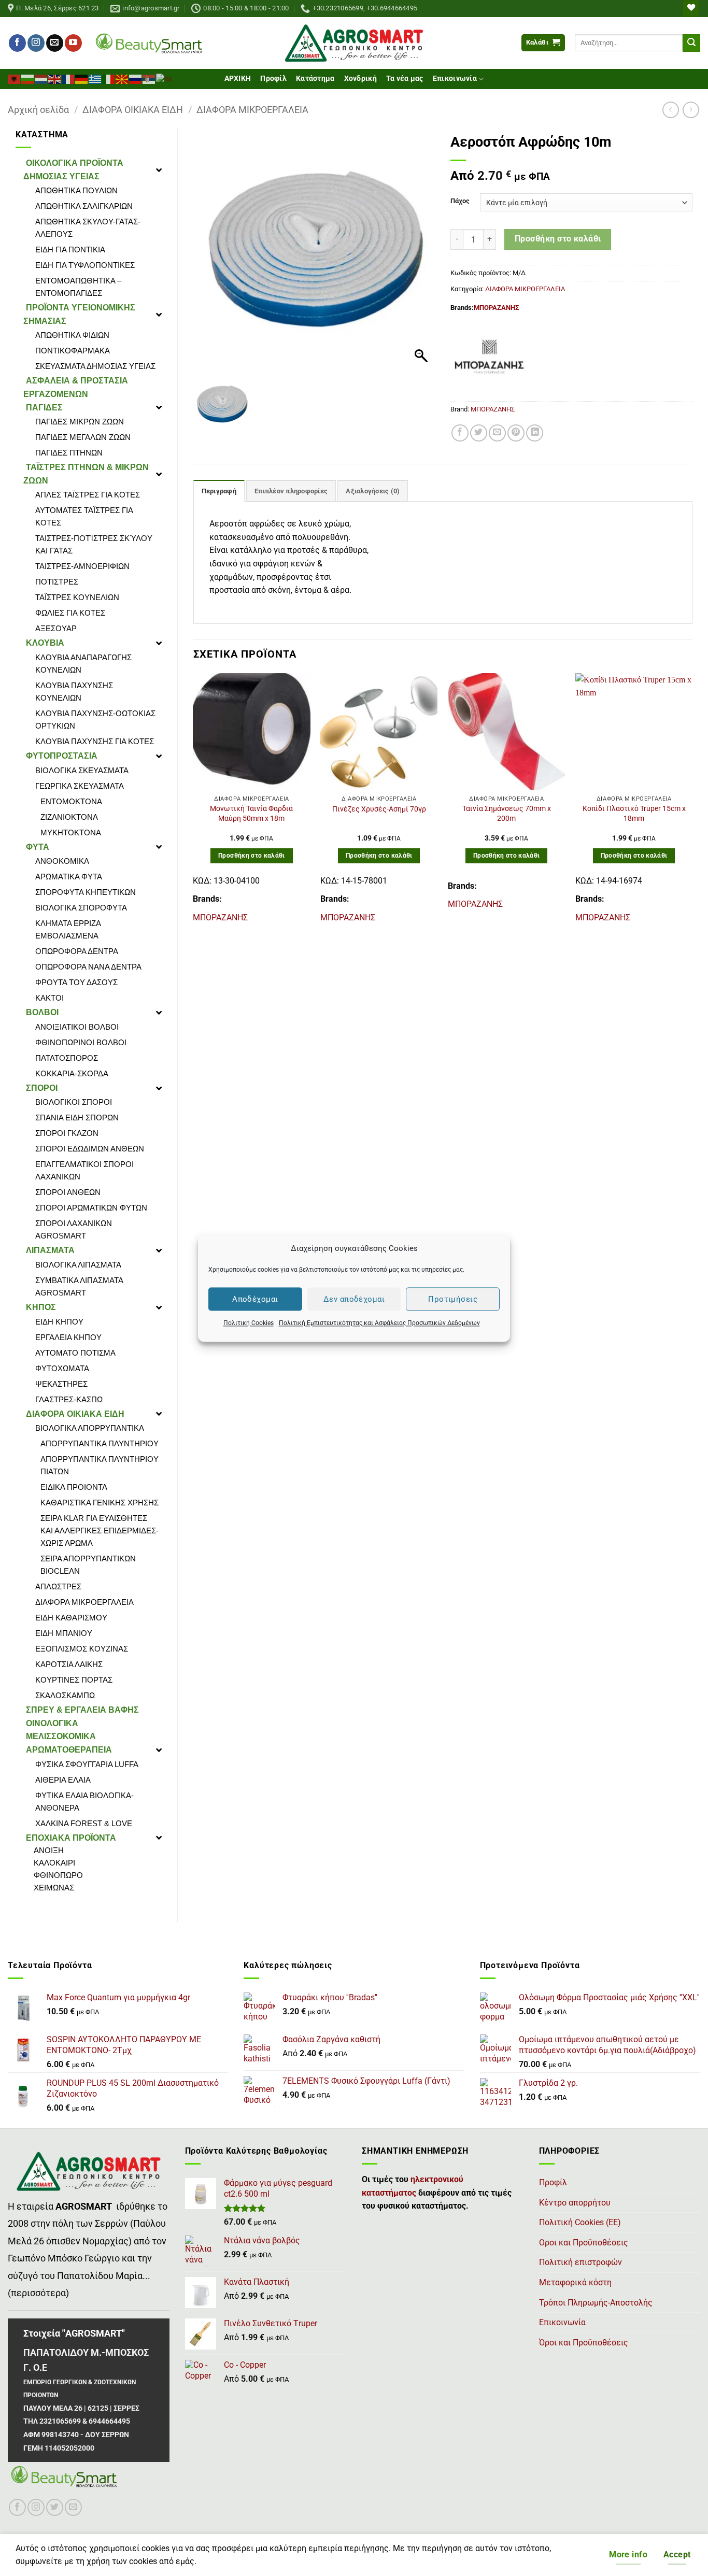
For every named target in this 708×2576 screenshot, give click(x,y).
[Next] (692, 803)
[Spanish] (164, 78)
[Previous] (194, 803)
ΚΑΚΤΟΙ (49, 998)
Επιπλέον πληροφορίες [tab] (291, 491)
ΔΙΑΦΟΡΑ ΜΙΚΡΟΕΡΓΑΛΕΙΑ (252, 110)
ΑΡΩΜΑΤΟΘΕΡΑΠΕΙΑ (69, 1750)
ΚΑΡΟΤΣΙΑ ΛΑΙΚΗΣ (69, 1664)
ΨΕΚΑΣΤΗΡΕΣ (61, 1384)
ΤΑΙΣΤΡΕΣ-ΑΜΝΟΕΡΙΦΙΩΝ (82, 566)
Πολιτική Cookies (249, 1323)
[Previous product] (691, 110)
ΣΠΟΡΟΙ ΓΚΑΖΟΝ (67, 1133)
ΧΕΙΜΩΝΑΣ (54, 1888)
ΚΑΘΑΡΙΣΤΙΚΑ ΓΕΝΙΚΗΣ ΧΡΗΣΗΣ (100, 1503)
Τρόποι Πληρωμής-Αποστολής (596, 2303)
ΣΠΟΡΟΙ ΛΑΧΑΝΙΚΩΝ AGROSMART (74, 1229)
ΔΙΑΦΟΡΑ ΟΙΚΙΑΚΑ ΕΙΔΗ (133, 110)
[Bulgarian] (28, 78)
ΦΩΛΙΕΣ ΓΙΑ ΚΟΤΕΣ (70, 613)
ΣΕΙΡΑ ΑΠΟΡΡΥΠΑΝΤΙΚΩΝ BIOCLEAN (88, 1565)
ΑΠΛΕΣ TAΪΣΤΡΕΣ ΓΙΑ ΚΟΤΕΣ (88, 495)
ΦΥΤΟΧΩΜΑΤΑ (62, 1368)
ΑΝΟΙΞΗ (49, 1850)
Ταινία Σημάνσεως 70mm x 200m (507, 814)
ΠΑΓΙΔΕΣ (44, 408)
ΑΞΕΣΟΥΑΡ (56, 628)
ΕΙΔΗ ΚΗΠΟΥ (59, 1322)
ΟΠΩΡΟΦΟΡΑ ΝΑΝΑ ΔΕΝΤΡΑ (88, 967)
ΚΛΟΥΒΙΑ (45, 643)
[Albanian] (15, 78)
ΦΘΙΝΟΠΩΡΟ (58, 1875)
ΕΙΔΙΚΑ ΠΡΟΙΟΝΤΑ (74, 1487)
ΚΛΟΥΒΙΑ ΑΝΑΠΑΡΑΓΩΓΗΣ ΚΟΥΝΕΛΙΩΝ (83, 664)
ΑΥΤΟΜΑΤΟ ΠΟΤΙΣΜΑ (75, 1353)
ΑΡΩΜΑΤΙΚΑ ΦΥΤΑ (69, 877)
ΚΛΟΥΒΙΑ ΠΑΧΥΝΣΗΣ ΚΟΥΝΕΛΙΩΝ (74, 692)
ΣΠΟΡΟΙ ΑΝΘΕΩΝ (68, 1192)
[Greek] (95, 78)
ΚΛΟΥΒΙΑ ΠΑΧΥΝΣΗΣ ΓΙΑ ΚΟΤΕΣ (95, 741)
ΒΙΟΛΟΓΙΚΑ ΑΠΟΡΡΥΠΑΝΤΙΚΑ (90, 1428)
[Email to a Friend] (497, 433)
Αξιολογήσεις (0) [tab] (373, 491)
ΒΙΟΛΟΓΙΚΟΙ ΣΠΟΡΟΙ (74, 1102)
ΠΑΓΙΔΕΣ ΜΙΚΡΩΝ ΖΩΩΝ (80, 422)
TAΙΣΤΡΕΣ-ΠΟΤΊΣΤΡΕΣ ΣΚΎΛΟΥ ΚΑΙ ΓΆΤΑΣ (94, 544)
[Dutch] (41, 78)
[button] (543, 43)
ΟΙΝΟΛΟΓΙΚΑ (52, 1723)
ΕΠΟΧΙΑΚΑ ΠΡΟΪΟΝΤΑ (71, 1838)
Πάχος (460, 201)
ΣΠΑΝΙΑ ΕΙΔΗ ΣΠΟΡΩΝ (77, 1118)
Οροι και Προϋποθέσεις (584, 2243)
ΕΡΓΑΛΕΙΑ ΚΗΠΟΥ (68, 1337)
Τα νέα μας (405, 79)
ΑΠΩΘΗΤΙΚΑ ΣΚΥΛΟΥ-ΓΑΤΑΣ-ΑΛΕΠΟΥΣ (88, 228)
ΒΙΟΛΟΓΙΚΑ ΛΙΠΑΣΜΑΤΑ (78, 1265)
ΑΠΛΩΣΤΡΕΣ (58, 1586)
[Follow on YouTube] (73, 43)
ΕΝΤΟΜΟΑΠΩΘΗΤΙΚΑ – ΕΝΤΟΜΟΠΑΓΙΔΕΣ (78, 287)
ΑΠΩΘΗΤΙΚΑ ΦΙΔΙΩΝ (72, 335)
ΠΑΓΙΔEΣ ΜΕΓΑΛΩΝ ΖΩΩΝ (83, 437)
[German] (82, 78)
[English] (55, 78)
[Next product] (670, 110)
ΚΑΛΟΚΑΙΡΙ (54, 1863)
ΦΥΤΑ (38, 847)
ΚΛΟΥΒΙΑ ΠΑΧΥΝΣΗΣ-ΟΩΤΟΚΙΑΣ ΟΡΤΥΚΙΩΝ (95, 720)
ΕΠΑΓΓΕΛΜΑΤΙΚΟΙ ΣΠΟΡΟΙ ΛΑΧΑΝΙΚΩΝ (84, 1170)
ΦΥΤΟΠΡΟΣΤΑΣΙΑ (62, 756)
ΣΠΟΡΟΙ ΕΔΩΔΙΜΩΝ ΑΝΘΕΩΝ (90, 1149)
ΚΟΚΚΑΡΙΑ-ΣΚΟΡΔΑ (72, 1073)
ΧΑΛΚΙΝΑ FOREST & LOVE (84, 1823)
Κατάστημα (315, 79)
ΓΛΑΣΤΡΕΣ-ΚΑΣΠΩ (69, 1399)
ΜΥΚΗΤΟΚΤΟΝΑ (71, 832)
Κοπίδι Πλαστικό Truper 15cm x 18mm (634, 814)
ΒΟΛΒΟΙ (42, 1012)
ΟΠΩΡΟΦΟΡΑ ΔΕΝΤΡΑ (77, 951)
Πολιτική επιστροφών (580, 2262)
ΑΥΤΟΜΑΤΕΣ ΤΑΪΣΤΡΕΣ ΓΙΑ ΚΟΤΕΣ (84, 516)
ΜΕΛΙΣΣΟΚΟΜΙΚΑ (61, 1736)
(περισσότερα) (38, 2293)
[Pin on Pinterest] (516, 433)
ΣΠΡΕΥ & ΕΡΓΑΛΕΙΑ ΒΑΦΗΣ (82, 1710)
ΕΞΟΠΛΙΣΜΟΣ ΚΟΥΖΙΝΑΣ (82, 1649)
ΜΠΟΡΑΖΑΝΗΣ (496, 308)
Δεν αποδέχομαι (354, 1299)
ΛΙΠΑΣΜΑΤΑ (50, 1250)
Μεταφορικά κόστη (575, 2282)
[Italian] (109, 78)
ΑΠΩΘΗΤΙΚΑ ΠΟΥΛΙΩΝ (76, 190)
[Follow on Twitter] (55, 2507)
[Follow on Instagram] (36, 43)
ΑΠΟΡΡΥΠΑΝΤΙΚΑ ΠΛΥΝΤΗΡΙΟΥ (100, 1443)
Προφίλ (273, 79)
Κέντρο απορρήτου (575, 2203)
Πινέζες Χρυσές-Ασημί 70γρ (379, 809)
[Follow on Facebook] (17, 43)
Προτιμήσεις (453, 1299)
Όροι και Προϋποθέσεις (584, 2343)
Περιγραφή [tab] (219, 491)
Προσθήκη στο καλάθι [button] (252, 856)
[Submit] (691, 43)
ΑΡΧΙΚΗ (238, 79)
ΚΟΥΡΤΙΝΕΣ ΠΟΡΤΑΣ (74, 1680)
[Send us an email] (55, 43)
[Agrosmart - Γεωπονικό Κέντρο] (354, 43)
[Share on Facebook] (460, 433)
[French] (68, 78)
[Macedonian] (122, 78)
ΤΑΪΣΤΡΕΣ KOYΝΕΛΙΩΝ (77, 597)
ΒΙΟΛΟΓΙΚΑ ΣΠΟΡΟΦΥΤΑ (81, 908)
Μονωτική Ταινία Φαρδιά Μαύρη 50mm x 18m (251, 814)
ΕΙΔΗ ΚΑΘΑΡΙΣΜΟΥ (71, 1618)
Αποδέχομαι (255, 1299)
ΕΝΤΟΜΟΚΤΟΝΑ (71, 801)
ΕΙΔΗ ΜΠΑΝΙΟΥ (64, 1633)
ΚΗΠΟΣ (41, 1307)
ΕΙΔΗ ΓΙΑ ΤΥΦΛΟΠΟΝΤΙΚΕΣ (85, 265)
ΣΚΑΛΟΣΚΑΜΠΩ (65, 1695)
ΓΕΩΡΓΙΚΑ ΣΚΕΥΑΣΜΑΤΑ (80, 786)
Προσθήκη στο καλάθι (558, 239)
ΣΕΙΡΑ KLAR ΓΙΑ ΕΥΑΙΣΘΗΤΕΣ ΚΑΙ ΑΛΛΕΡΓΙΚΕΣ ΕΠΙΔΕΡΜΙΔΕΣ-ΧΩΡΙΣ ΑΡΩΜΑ (100, 1531)
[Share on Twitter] (479, 433)
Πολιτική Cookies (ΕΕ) (580, 2222)
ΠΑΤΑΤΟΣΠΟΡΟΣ (67, 1058)
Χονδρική (360, 79)
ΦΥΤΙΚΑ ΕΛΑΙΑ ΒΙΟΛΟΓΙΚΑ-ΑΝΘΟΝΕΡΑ (84, 1802)
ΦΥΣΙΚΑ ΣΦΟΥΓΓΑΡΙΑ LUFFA (87, 1764)
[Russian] (136, 78)
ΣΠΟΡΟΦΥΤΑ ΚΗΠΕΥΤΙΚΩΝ (86, 892)
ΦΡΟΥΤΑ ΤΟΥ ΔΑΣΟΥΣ (76, 982)
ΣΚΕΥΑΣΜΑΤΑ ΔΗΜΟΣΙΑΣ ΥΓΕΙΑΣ (95, 366)
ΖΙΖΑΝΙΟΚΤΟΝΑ (69, 817)
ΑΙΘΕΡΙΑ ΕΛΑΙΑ (63, 1780)
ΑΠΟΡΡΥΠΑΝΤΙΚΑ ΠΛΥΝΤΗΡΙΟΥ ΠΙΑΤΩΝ (100, 1465)
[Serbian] (149, 78)
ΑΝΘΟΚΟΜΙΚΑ (62, 861)
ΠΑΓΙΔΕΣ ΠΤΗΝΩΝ (69, 453)
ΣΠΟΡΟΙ (42, 1088)
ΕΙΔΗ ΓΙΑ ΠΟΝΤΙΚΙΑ (70, 250)
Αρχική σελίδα (38, 110)
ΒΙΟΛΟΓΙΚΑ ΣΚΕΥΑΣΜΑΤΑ (82, 770)
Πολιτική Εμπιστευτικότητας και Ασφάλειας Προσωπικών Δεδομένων (379, 1323)
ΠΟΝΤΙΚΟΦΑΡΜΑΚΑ (73, 351)
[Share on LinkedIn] (535, 433)
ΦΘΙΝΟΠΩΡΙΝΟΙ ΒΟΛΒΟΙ (81, 1042)
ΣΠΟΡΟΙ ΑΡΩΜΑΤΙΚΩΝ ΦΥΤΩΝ (91, 1208)
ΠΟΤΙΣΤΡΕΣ (57, 582)
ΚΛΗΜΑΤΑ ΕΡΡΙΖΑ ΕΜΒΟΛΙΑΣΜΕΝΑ (68, 929)
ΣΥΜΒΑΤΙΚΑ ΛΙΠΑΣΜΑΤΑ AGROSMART (79, 1286)
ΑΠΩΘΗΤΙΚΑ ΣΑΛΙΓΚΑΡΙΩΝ (84, 206)
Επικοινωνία (455, 79)
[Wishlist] (691, 9)
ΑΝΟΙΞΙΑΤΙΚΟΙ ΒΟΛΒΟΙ (77, 1027)
